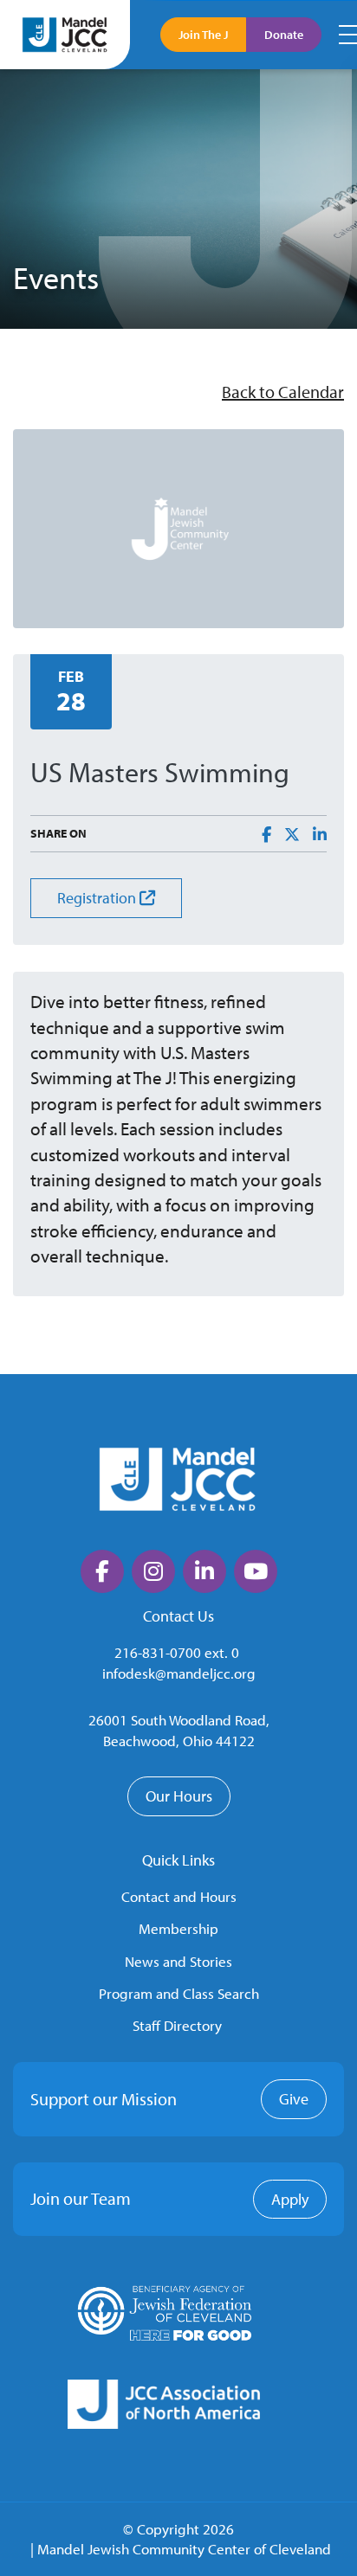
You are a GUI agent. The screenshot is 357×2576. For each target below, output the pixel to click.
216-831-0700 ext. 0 (177, 1652)
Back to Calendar (283, 392)
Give (294, 2099)
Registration (98, 898)
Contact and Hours (179, 1896)
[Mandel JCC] (65, 34)
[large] (102, 1571)
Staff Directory (177, 2025)
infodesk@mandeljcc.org (179, 1673)
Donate (284, 35)
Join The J (203, 35)
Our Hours (179, 1796)
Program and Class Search (179, 1993)
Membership (178, 1928)
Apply (290, 2199)
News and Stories (178, 1961)
